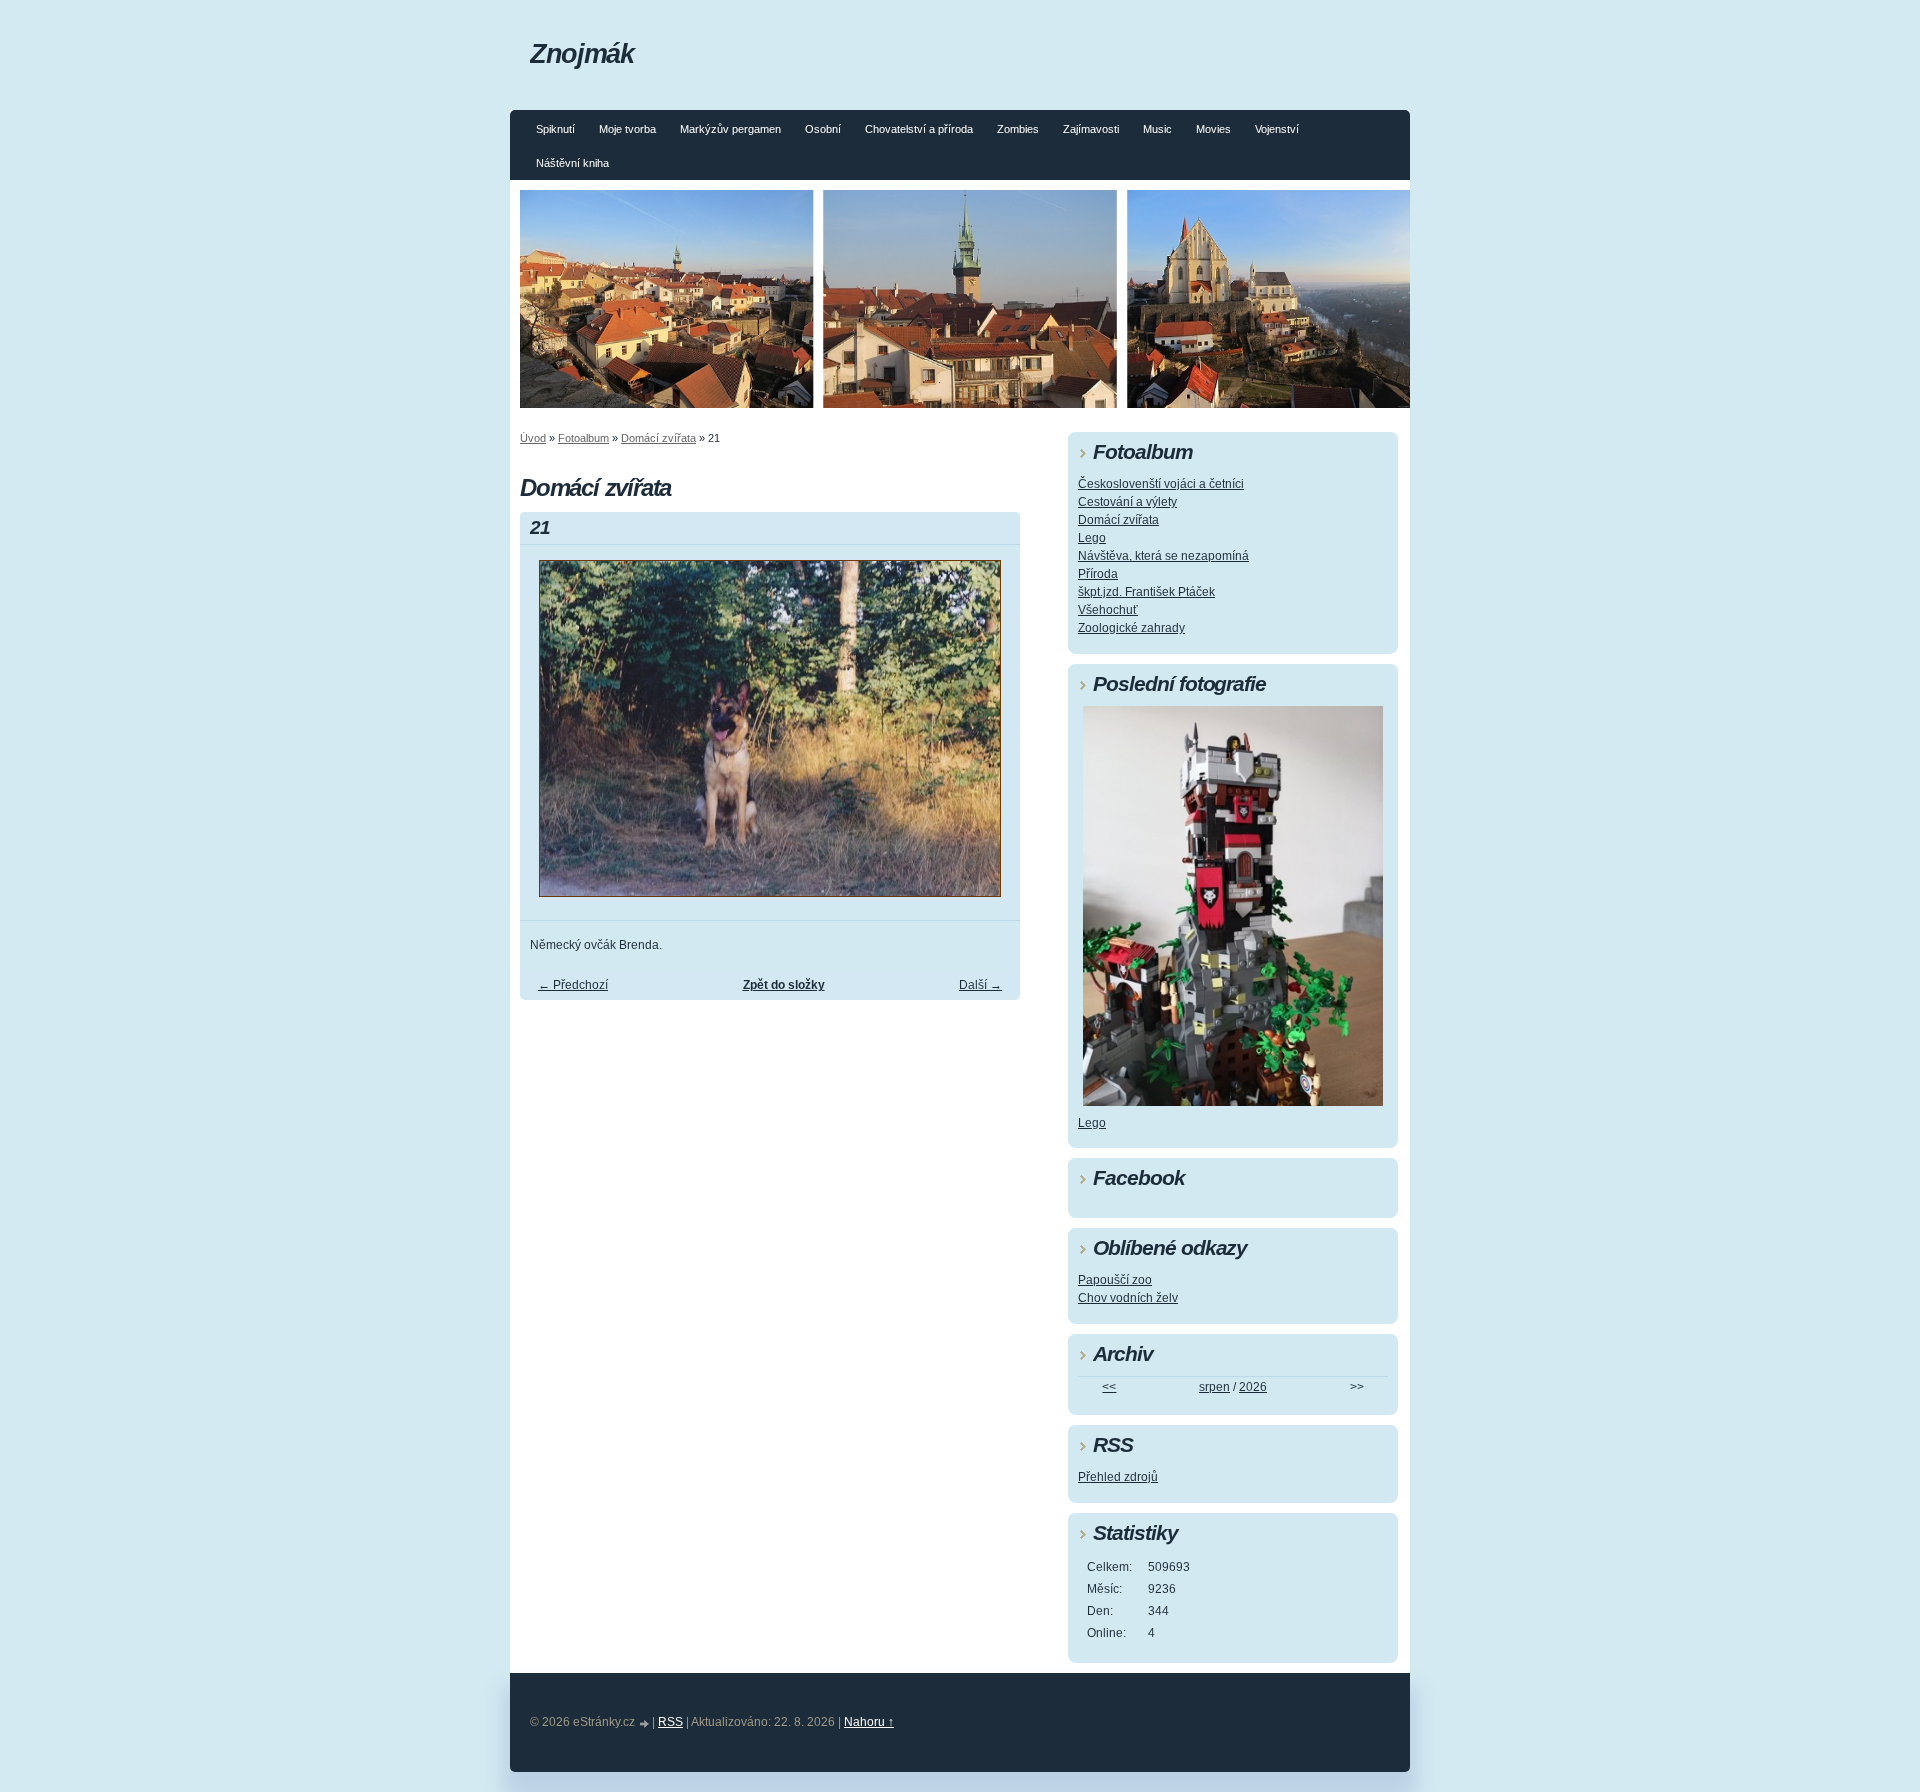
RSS (670, 1722)
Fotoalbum (583, 438)
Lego (1092, 538)
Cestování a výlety (1127, 502)
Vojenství (1277, 129)
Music (1157, 129)
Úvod (533, 438)
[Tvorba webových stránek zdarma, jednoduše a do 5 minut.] (645, 1723)
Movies (1213, 129)
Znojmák (581, 53)
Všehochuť (1108, 610)
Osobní (823, 129)
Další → (980, 985)
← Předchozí (573, 985)
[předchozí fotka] (552, 737)
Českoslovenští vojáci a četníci (1161, 484)
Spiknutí (555, 129)
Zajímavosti (1091, 129)
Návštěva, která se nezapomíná (1163, 556)
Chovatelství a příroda (919, 129)
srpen (1214, 1387)
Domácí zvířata (658, 438)
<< (1109, 1387)
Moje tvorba (627, 129)
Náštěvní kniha (572, 163)
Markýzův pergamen (730, 129)
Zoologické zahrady (1131, 628)
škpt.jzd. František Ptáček (1146, 592)
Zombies (1018, 129)
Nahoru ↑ (869, 1722)
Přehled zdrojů (1118, 1477)
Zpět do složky (784, 985)
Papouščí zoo (1115, 1280)
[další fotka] (987, 737)
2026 (1253, 1387)
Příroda (1098, 574)
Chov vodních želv (1128, 1298)
